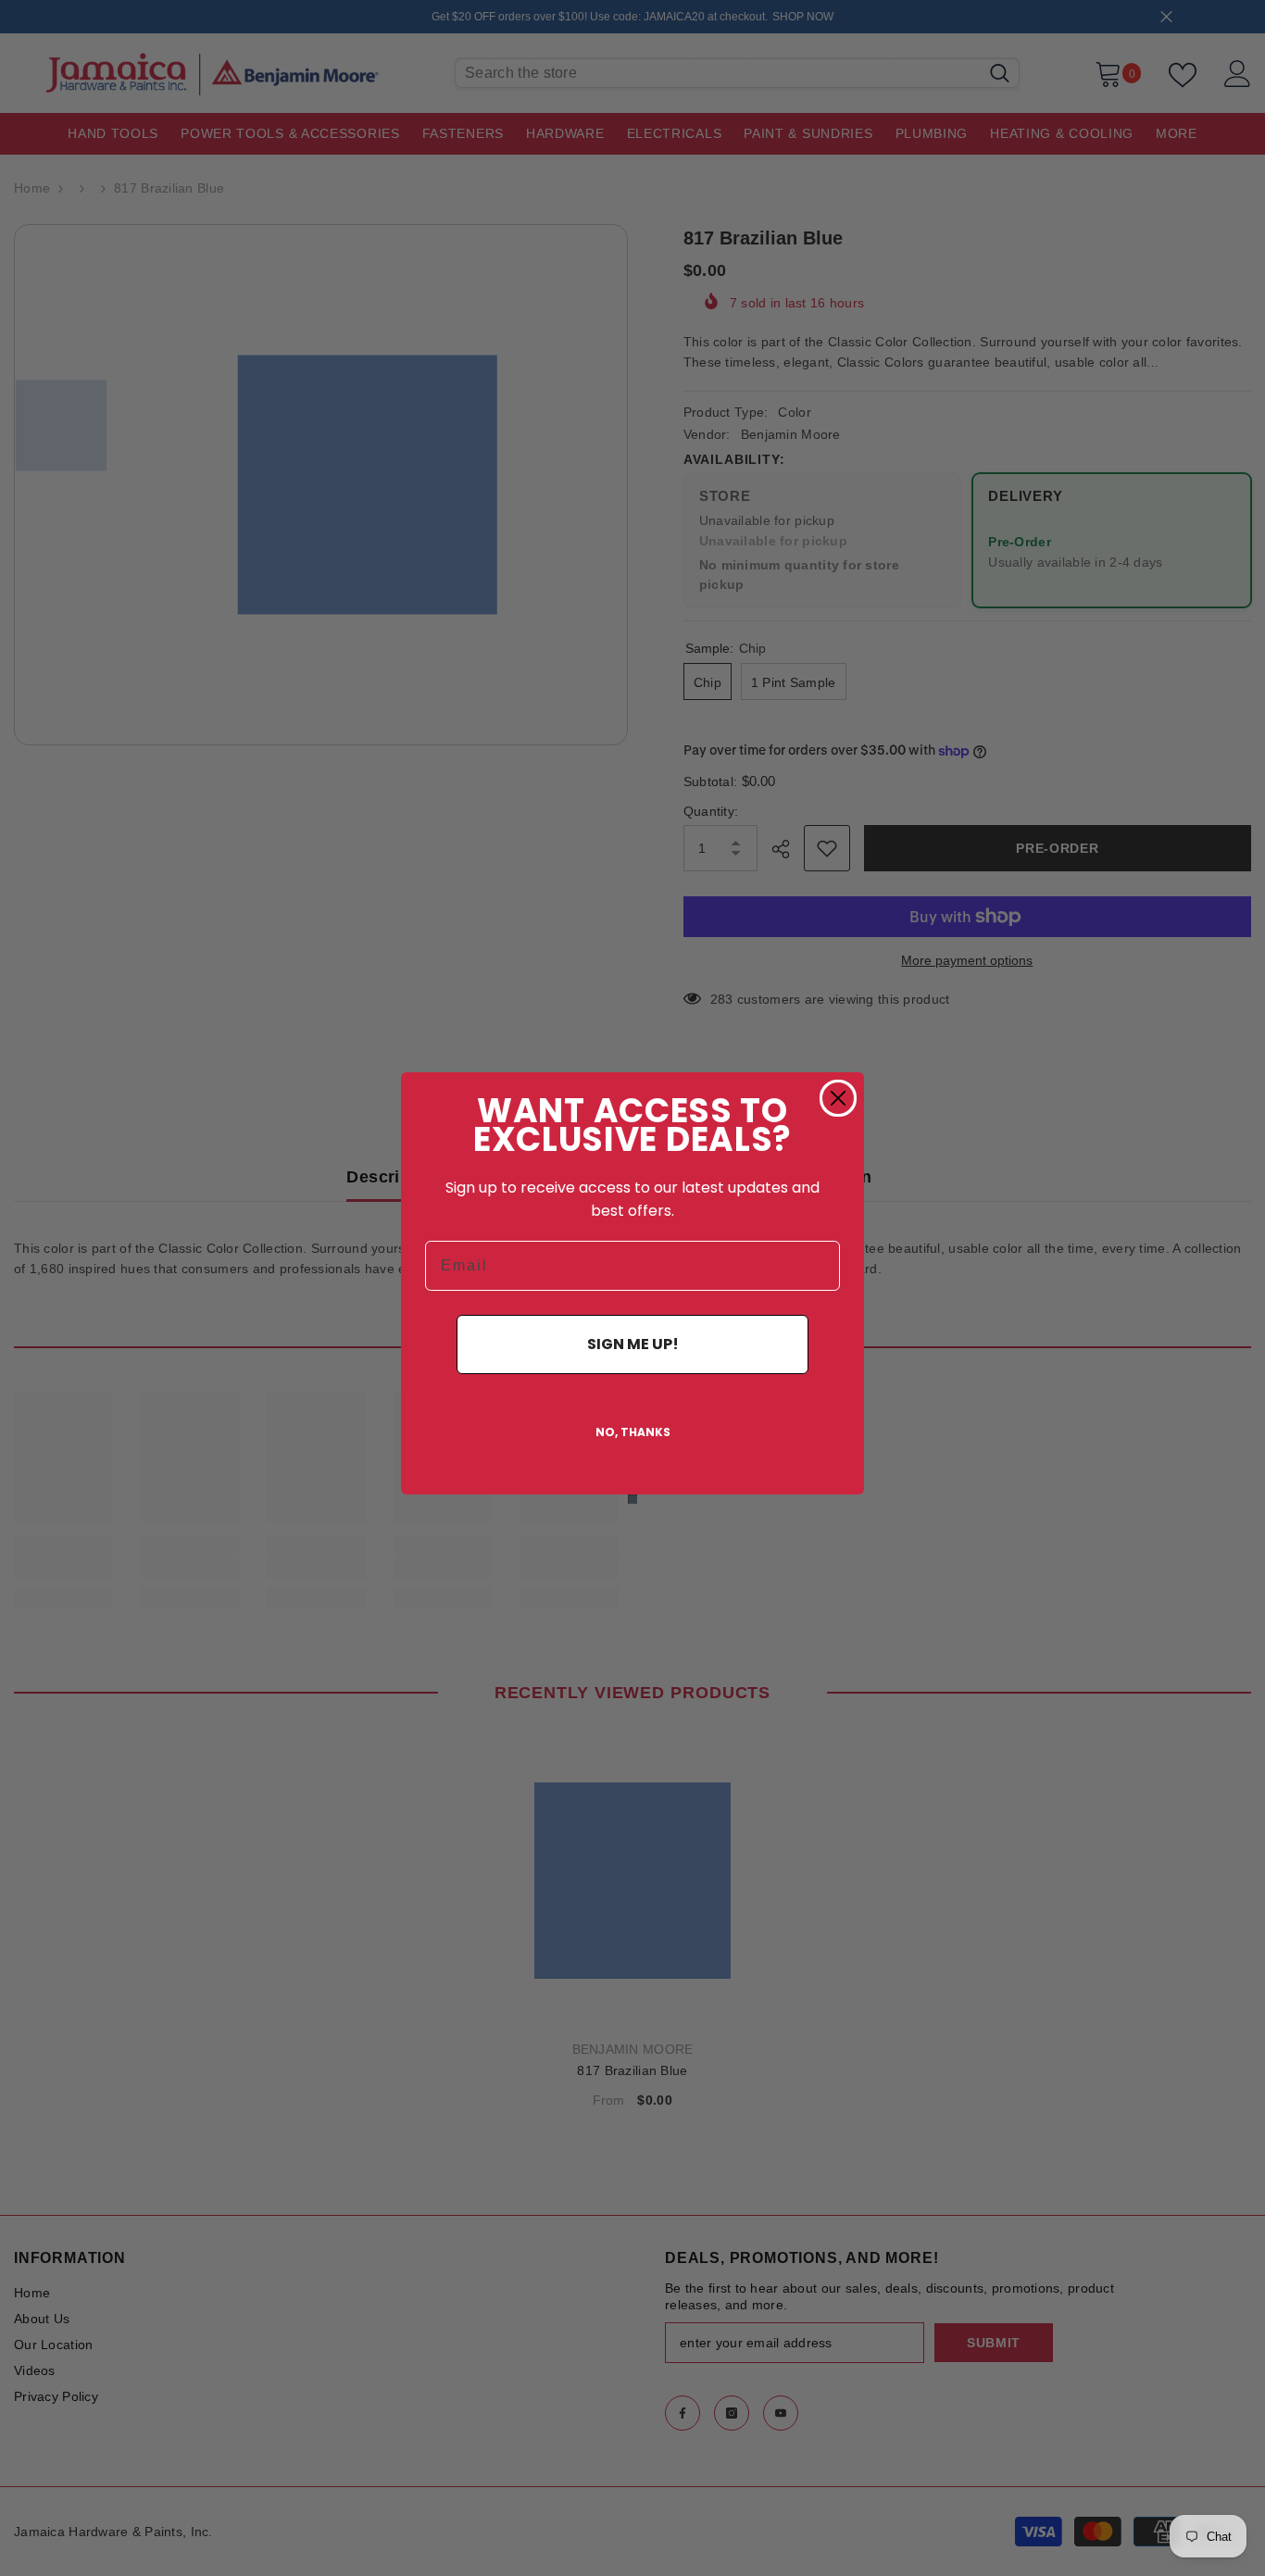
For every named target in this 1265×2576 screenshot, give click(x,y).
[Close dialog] (838, 1098)
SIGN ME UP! (633, 1344)
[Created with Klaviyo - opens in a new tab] (632, 1499)
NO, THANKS (633, 1432)
